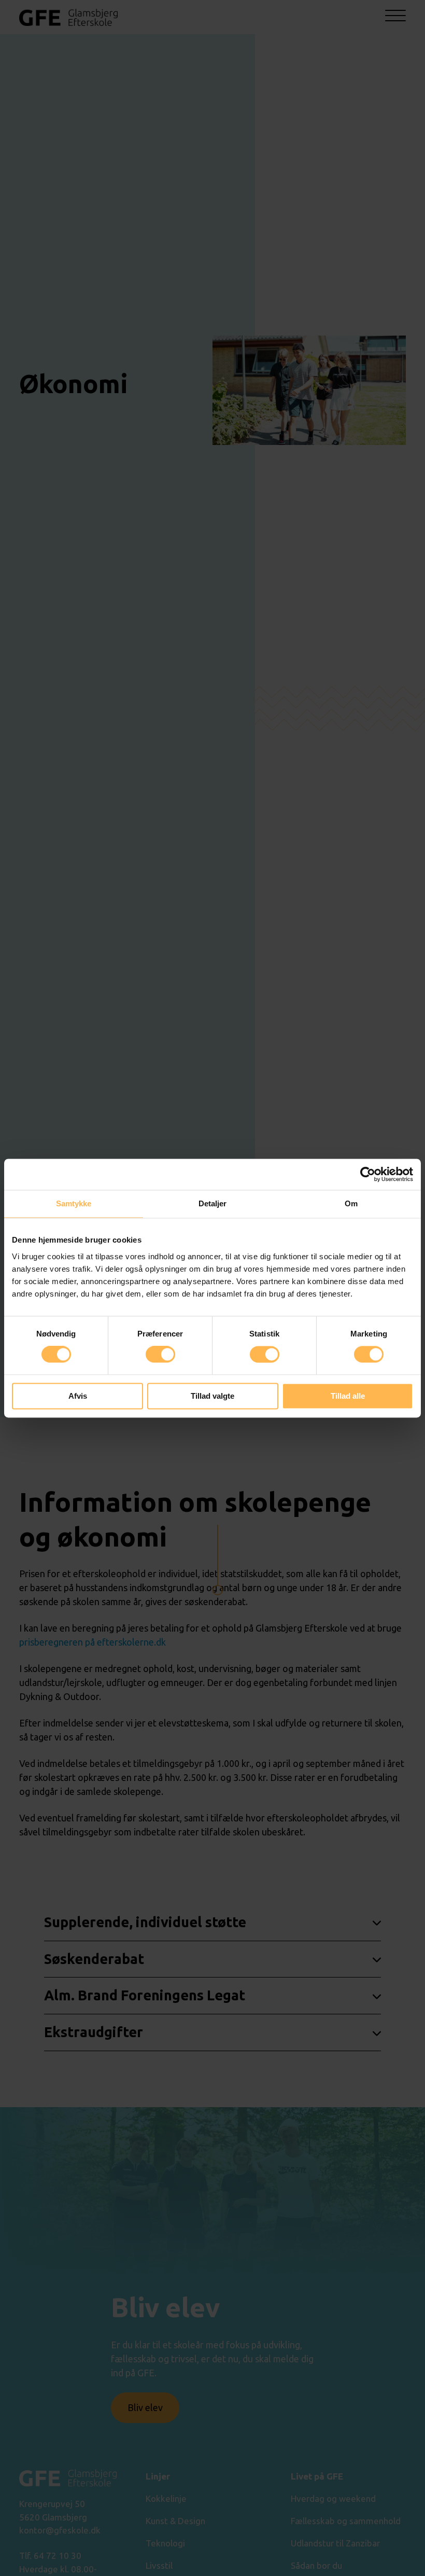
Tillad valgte (212, 1396)
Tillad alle (348, 1396)
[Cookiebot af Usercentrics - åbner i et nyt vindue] (368, 1174)
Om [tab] (351, 1203)
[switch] (160, 1355)
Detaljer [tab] (213, 1203)
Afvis (78, 1396)
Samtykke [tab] (74, 1203)
